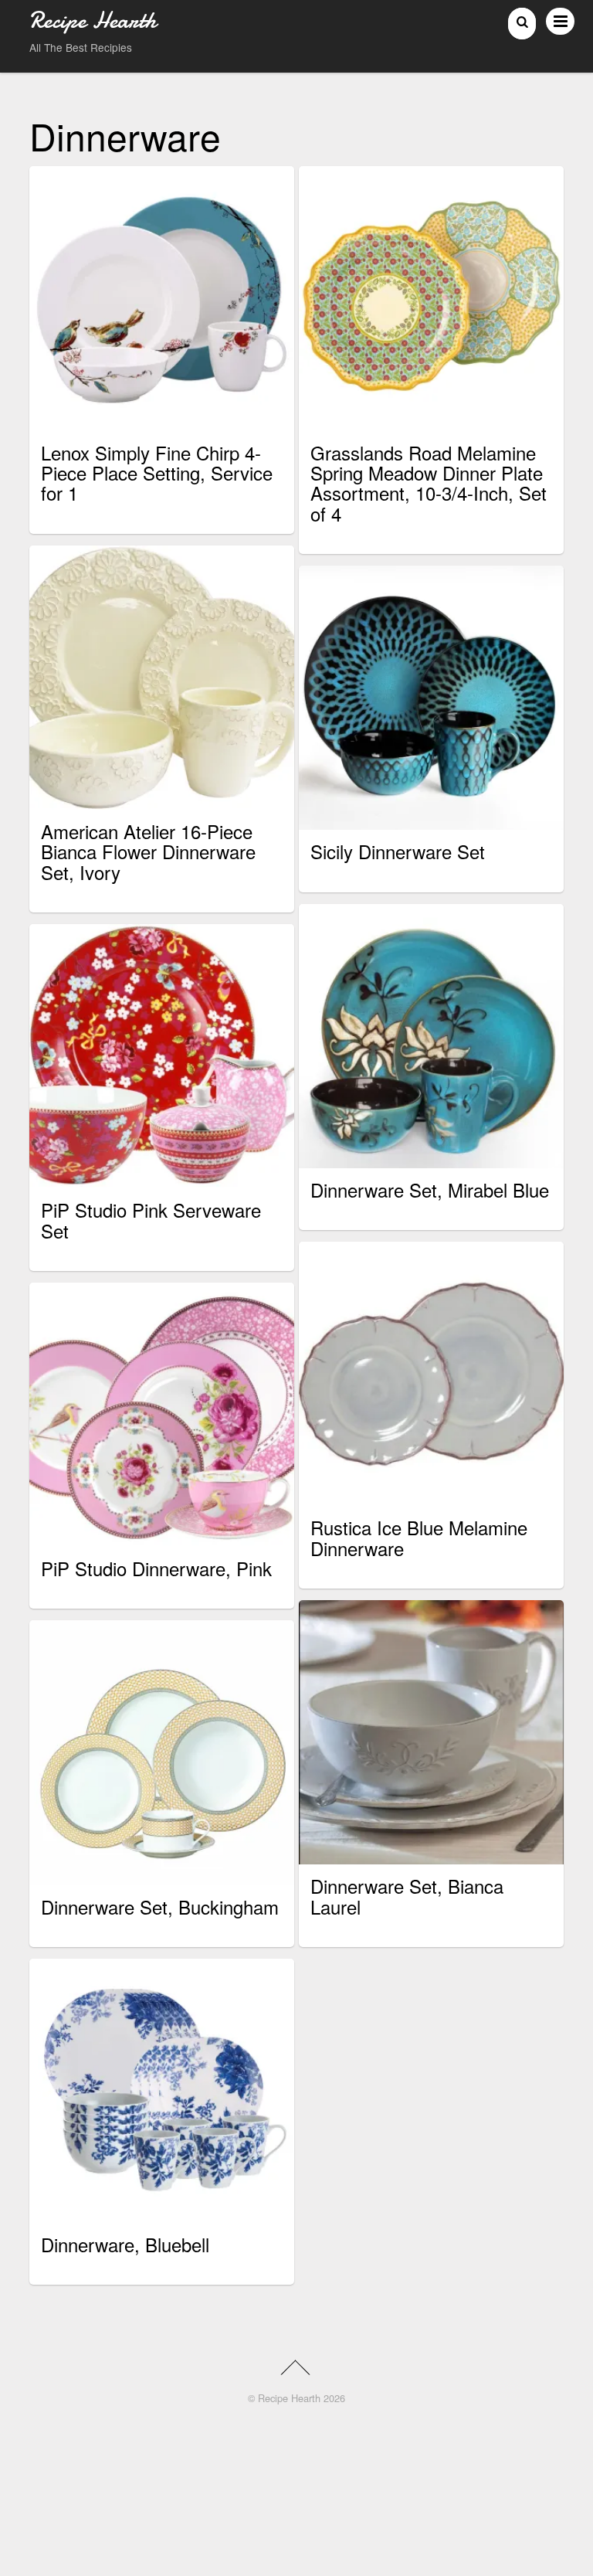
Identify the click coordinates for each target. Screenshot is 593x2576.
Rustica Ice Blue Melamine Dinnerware (419, 1537)
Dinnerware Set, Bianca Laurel (407, 1896)
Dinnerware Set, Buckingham (160, 1907)
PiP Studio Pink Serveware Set (151, 1220)
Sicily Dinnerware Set (398, 851)
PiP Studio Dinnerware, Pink (156, 1568)
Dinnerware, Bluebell (125, 2244)
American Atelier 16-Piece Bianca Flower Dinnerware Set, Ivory (148, 851)
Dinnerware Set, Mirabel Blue (430, 1189)
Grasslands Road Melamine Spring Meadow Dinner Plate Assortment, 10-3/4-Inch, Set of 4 (429, 483)
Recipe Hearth (289, 2398)
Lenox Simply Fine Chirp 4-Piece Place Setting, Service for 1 (157, 473)
